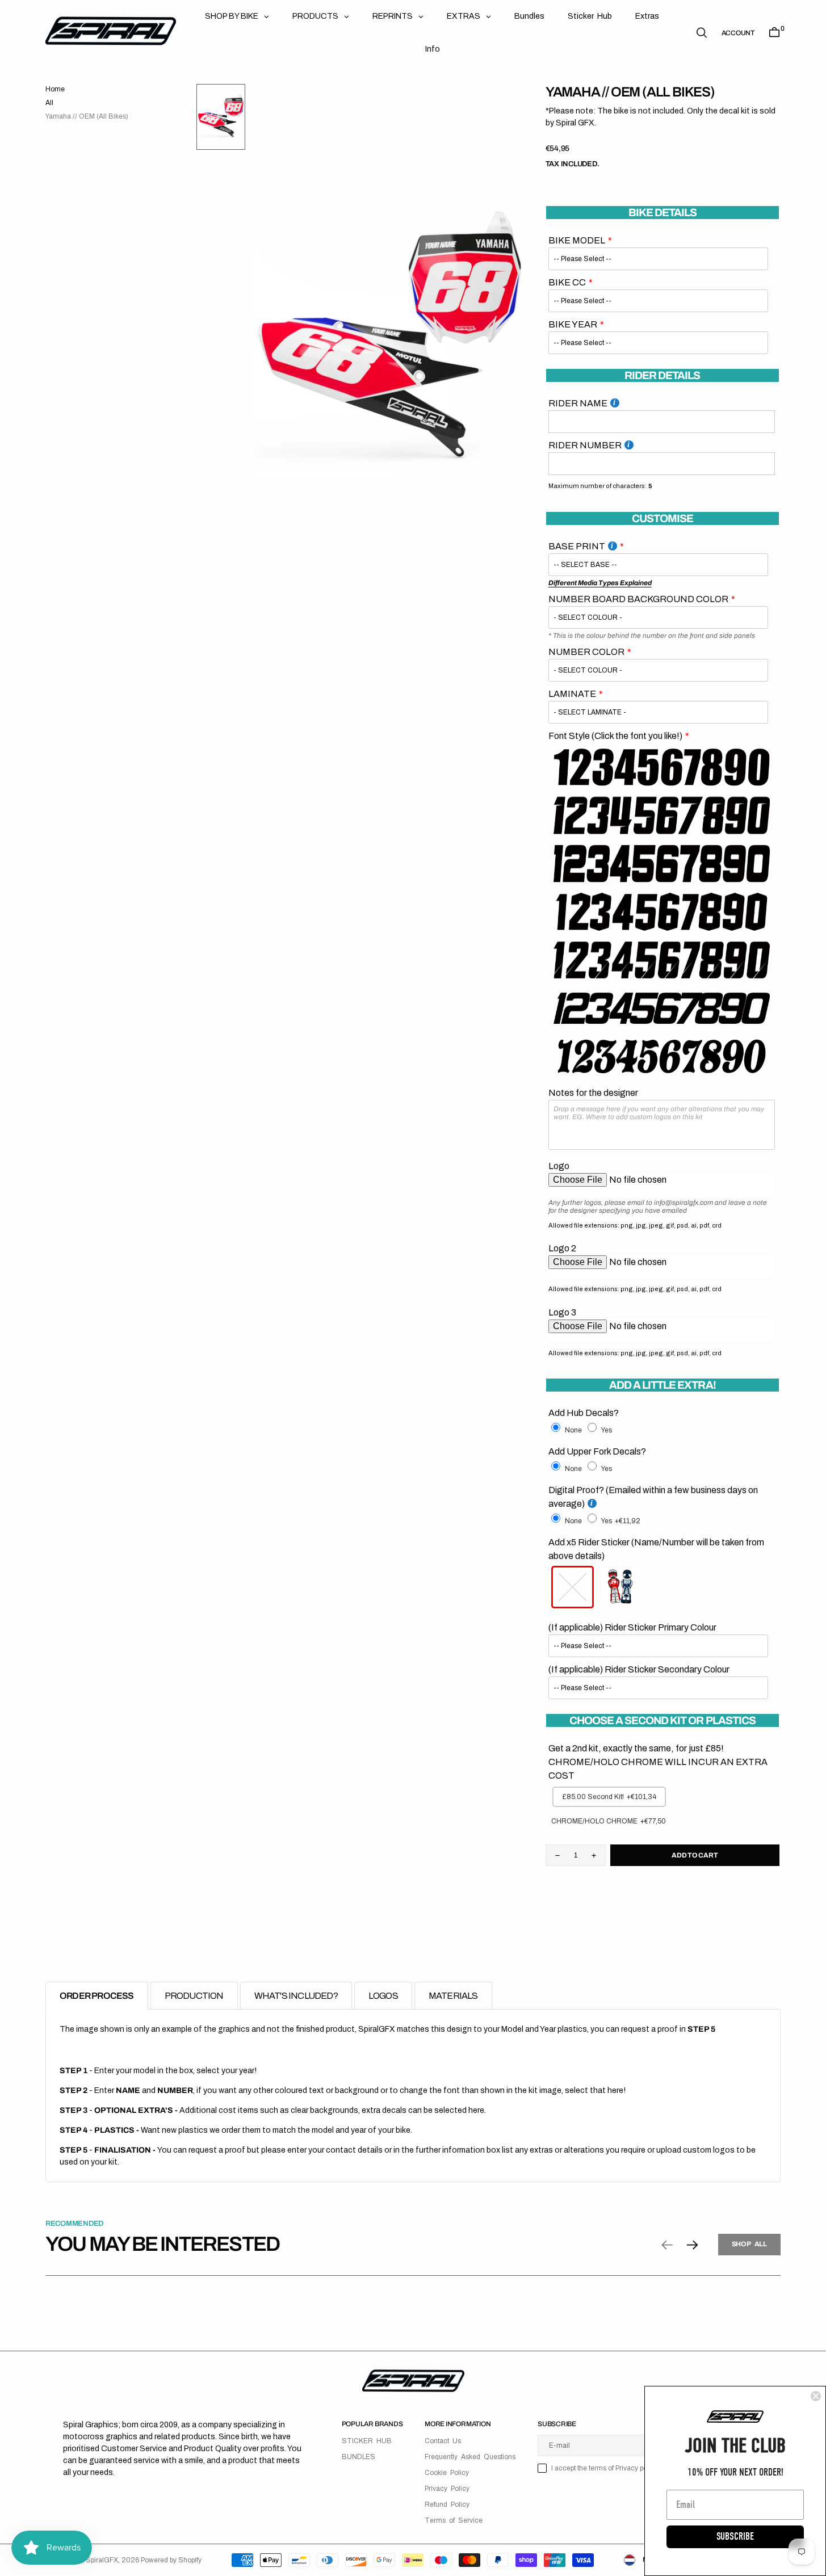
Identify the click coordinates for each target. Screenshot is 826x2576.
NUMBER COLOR (586, 652)
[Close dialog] (816, 2396)
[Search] (702, 33)
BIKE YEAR (573, 324)
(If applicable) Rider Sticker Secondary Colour (639, 1669)
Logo (559, 1166)
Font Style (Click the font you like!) (615, 736)
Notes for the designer (593, 1093)
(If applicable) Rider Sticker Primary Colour (632, 1627)
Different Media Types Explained (600, 583)
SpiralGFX (102, 2560)
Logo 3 (562, 1312)
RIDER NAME (578, 403)
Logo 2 (562, 1248)
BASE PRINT (577, 546)
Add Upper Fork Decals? (597, 1451)
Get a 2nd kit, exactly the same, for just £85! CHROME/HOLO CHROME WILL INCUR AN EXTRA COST (658, 1762)
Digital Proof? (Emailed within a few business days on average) (653, 1497)
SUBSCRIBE (735, 2537)
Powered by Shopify (171, 2560)
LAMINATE (572, 694)
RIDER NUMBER (585, 445)
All (49, 103)
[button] (738, 33)
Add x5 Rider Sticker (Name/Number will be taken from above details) (656, 1549)
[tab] (97, 1996)
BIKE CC (567, 282)
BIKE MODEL (577, 240)
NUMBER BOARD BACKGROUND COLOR (638, 599)
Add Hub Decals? (584, 1413)
